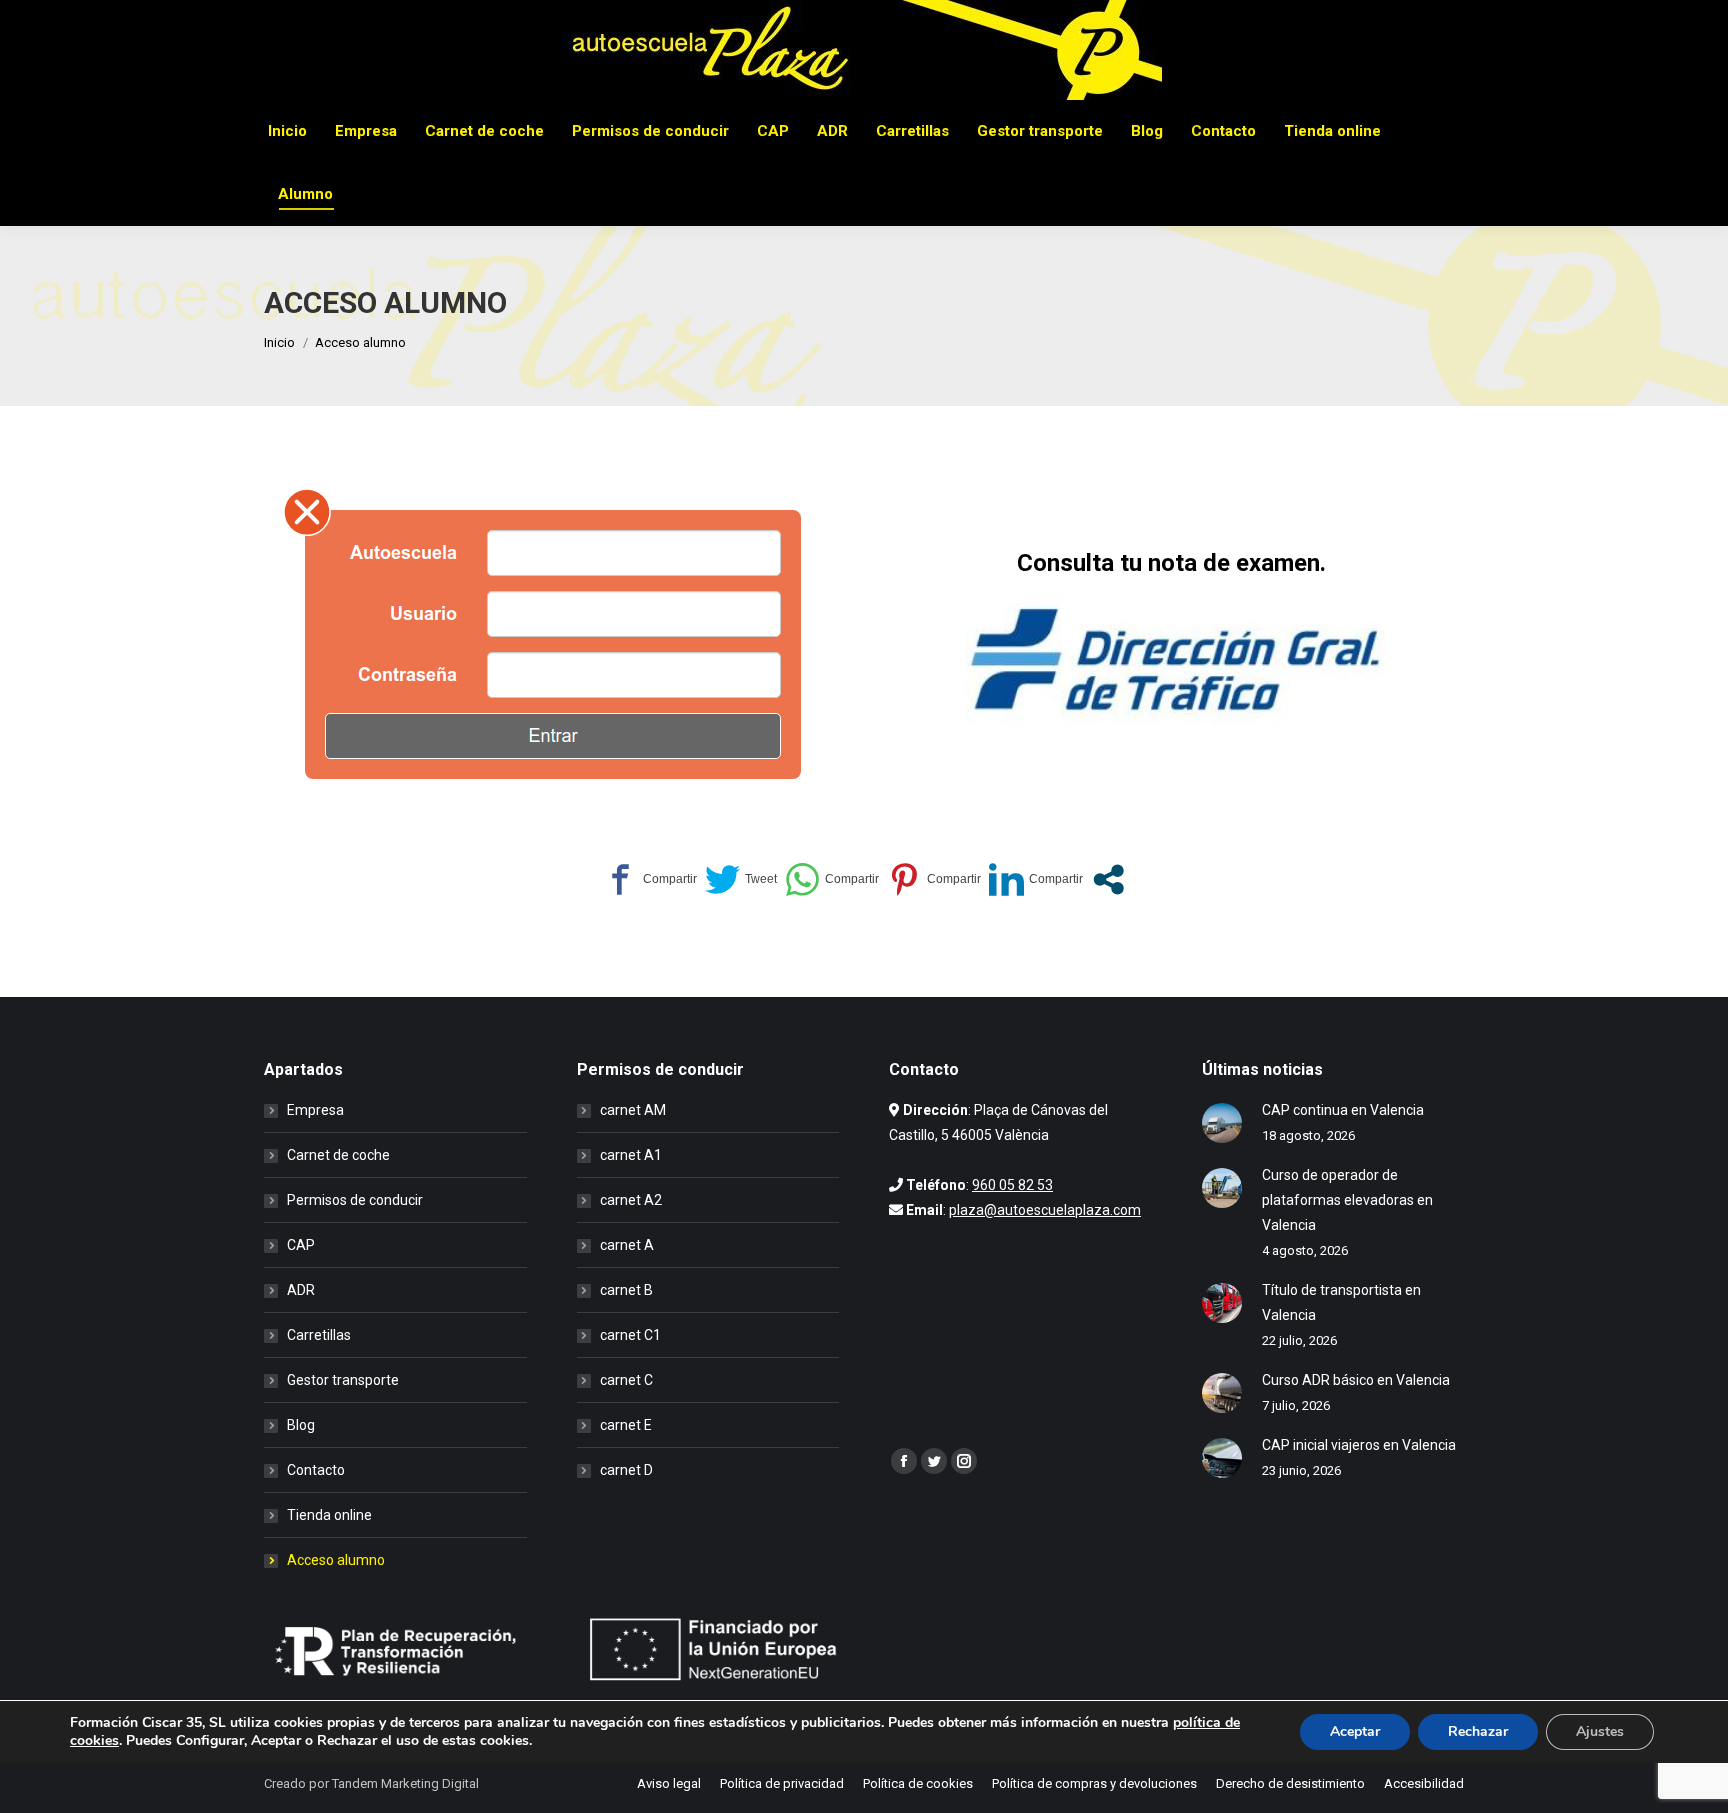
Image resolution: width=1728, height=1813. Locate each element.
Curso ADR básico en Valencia (1356, 1380)
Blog (301, 1425)
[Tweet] (741, 879)
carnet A (627, 1245)
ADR (301, 1290)
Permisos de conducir (355, 1200)
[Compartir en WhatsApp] (832, 879)
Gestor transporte (343, 1380)
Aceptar (1355, 1731)
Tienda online (329, 1515)
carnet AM (633, 1110)
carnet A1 (631, 1155)
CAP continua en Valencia (1343, 1110)
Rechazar (1478, 1731)
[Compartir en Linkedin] (1036, 879)
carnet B (626, 1290)
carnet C (626, 1380)
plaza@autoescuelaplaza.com (1045, 1210)
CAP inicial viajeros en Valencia (1359, 1445)
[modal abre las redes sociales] (1108, 879)
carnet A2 (631, 1200)
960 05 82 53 (1012, 1185)
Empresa (315, 1110)
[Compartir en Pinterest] (934, 879)
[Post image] (1222, 1123)
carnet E (626, 1425)
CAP (301, 1245)
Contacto (316, 1470)
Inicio (279, 342)
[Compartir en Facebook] (650, 879)
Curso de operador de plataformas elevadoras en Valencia (1347, 1200)
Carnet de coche (338, 1155)
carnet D (626, 1470)
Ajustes (1600, 1731)
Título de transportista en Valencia (1341, 1302)
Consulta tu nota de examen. (1171, 563)
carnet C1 (630, 1335)
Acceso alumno (336, 1560)
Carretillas (319, 1335)
